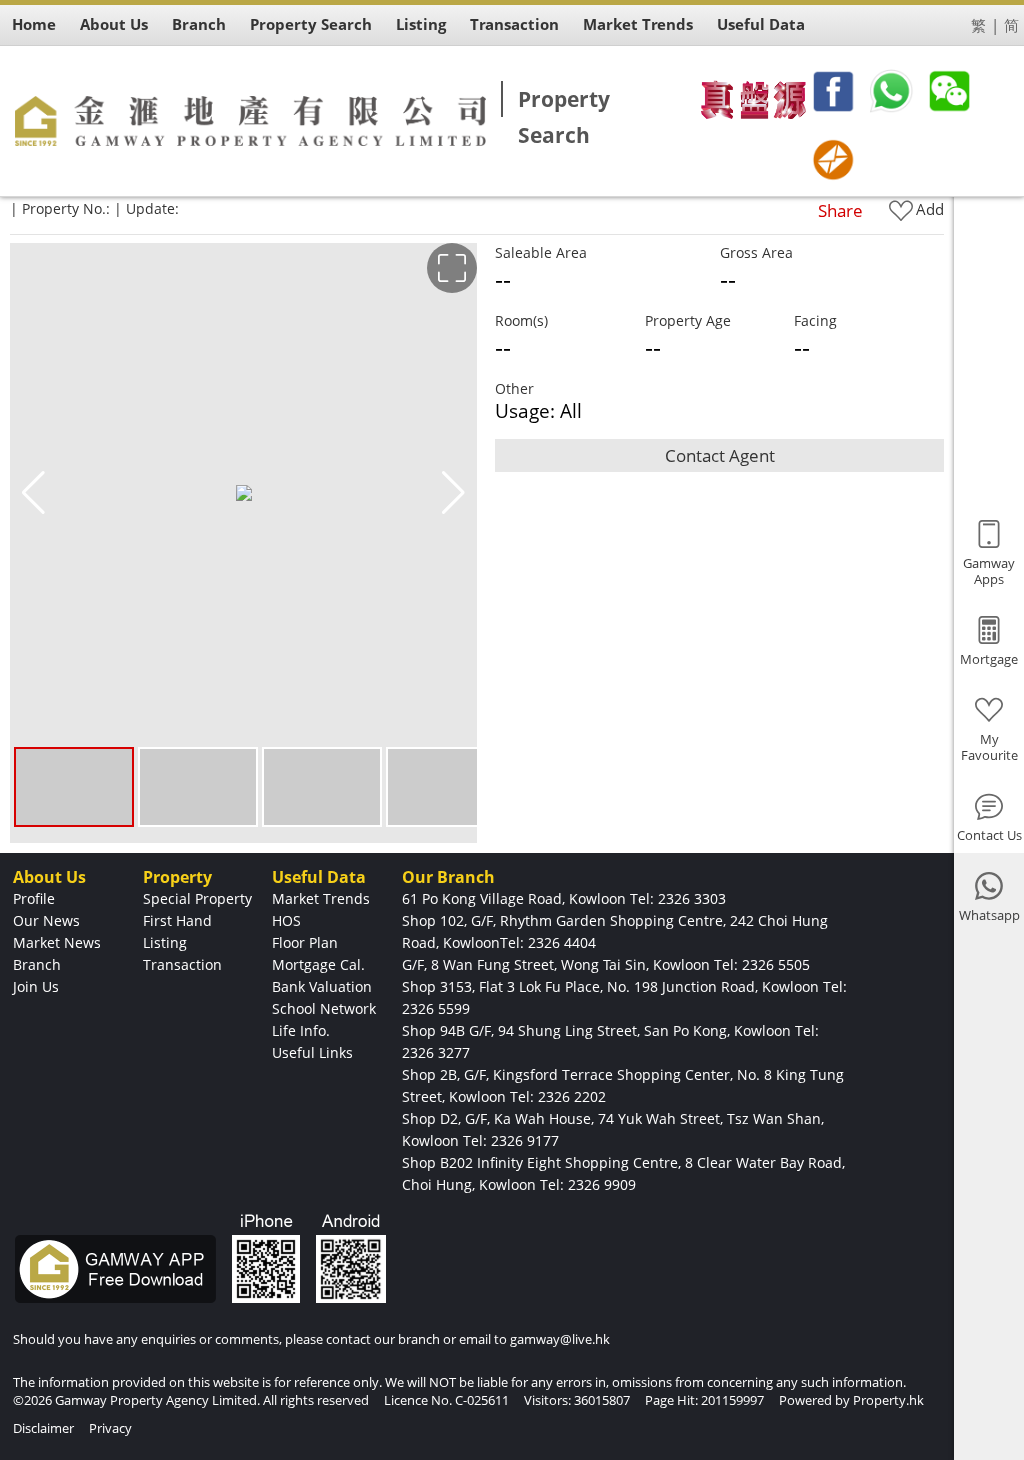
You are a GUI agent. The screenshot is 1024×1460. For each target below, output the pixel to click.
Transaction (182, 964)
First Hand (177, 920)
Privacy (110, 1428)
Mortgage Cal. (318, 964)
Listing (165, 942)
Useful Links (312, 1052)
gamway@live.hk (560, 1339)
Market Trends (321, 898)
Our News (46, 920)
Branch (37, 964)
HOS (286, 920)
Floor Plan (305, 942)
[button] (453, 493)
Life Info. (301, 1030)
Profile (34, 898)
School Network (324, 1008)
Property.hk (888, 1400)
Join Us (36, 986)
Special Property (197, 898)
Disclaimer (43, 1428)
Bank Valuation (322, 986)
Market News (57, 942)
